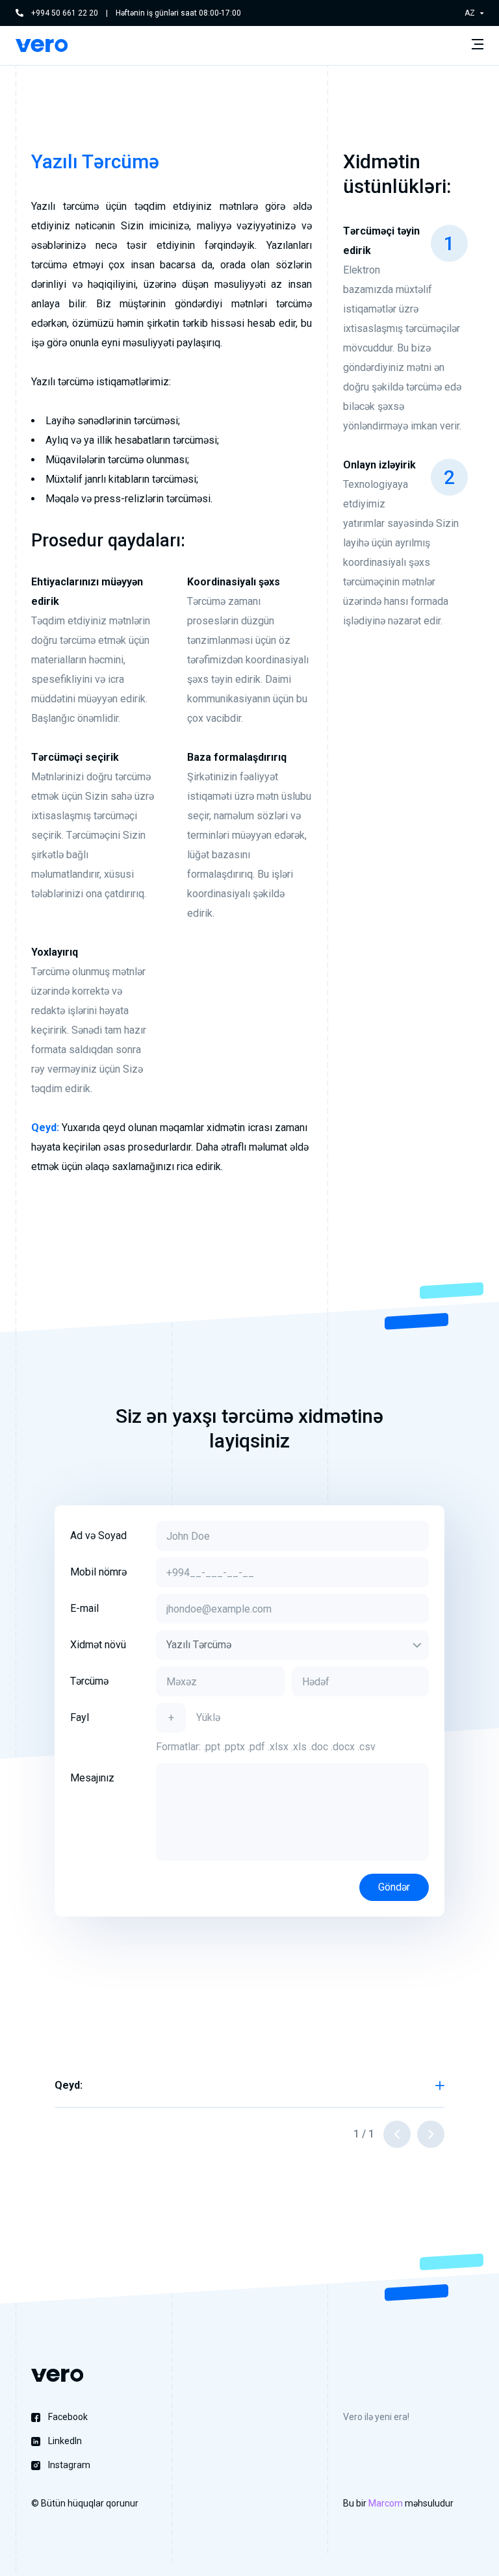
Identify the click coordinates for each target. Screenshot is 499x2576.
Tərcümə (89, 1681)
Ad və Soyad (98, 1536)
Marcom (386, 2503)
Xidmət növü (98, 1645)
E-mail (84, 1608)
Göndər (394, 1887)
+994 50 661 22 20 (65, 13)
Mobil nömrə (98, 1572)
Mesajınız (92, 1778)
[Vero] (42, 45)
